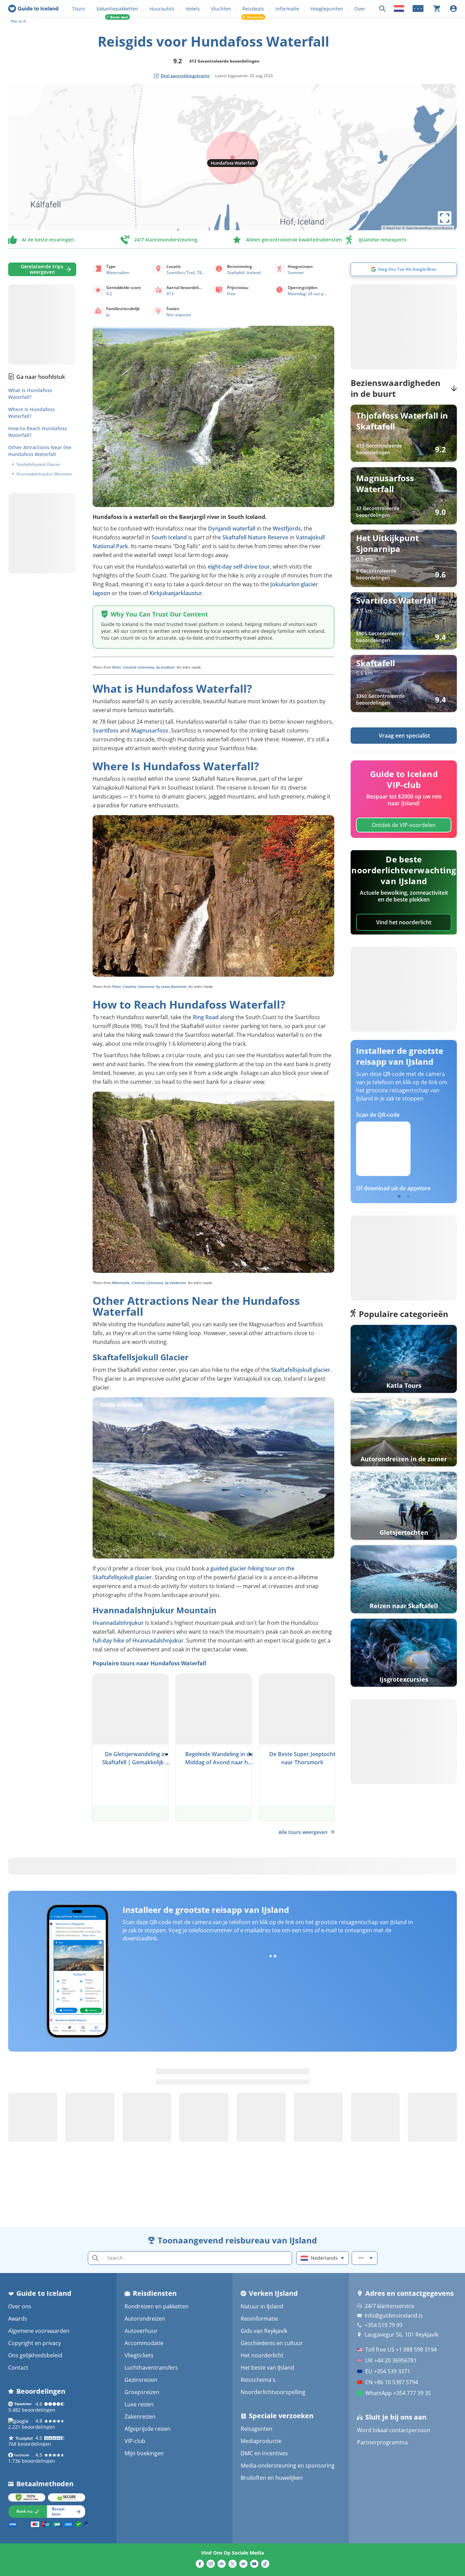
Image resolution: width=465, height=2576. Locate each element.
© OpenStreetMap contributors (427, 228)
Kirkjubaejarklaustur (176, 593)
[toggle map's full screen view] (445, 218)
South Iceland (169, 537)
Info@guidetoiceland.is (394, 2316)
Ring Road (206, 1017)
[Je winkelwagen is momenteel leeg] (437, 9)
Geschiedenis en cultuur (272, 2343)
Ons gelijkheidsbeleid (35, 2355)
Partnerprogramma (382, 2442)
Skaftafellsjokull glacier (301, 1370)
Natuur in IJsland (262, 2306)
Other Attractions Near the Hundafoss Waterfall (40, 451)
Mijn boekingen (144, 2453)
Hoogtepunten (327, 9)
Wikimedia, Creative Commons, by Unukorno (149, 1283)
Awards (18, 2319)
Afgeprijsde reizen (148, 2429)
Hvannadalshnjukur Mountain (44, 474)
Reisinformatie (259, 2319)
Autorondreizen (145, 2319)
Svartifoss (106, 730)
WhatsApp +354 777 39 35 (398, 2393)
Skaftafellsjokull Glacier (38, 465)
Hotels (193, 9)
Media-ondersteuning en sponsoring (288, 2465)
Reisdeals (253, 9)
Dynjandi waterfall (232, 528)
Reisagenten (256, 2429)
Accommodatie (144, 2343)
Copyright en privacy (35, 2343)
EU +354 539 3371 (388, 2371)
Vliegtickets (139, 2355)
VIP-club (135, 2441)
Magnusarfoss (150, 730)
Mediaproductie (261, 2441)
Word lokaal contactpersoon (394, 2430)
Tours (79, 9)
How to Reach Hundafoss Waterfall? (38, 432)
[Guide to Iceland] (33, 9)
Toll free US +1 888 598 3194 (401, 2350)
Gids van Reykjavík (264, 2331)
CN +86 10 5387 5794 (392, 2382)
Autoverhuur (141, 2331)
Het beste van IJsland (267, 2368)
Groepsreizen (142, 2392)
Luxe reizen (139, 2404)
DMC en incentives (264, 2453)
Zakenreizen (140, 2417)
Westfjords (287, 528)
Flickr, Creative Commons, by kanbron (143, 667)
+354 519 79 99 (383, 2325)
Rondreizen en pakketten (157, 2306)
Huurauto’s (162, 9)
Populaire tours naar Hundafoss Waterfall (149, 1663)
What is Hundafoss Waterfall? (30, 394)
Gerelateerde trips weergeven (42, 269)
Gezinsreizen (141, 2380)
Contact (18, 2368)
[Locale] (399, 9)
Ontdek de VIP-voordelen (404, 825)
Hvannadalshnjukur (118, 1623)
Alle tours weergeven (303, 1832)
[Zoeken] (382, 9)
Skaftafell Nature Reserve (255, 537)
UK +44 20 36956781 (391, 2360)
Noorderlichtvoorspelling (273, 2392)
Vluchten (221, 9)
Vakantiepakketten (117, 9)
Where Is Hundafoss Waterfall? (31, 413)
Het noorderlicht (262, 2355)
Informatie (287, 9)
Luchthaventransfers (151, 2368)
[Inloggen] (453, 9)
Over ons (20, 2306)
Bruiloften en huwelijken (272, 2478)
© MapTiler (392, 228)
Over (360, 9)
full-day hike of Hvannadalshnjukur (138, 1640)
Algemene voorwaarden (39, 2331)
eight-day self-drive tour (239, 567)
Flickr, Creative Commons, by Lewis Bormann (149, 987)
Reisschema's (258, 2380)
